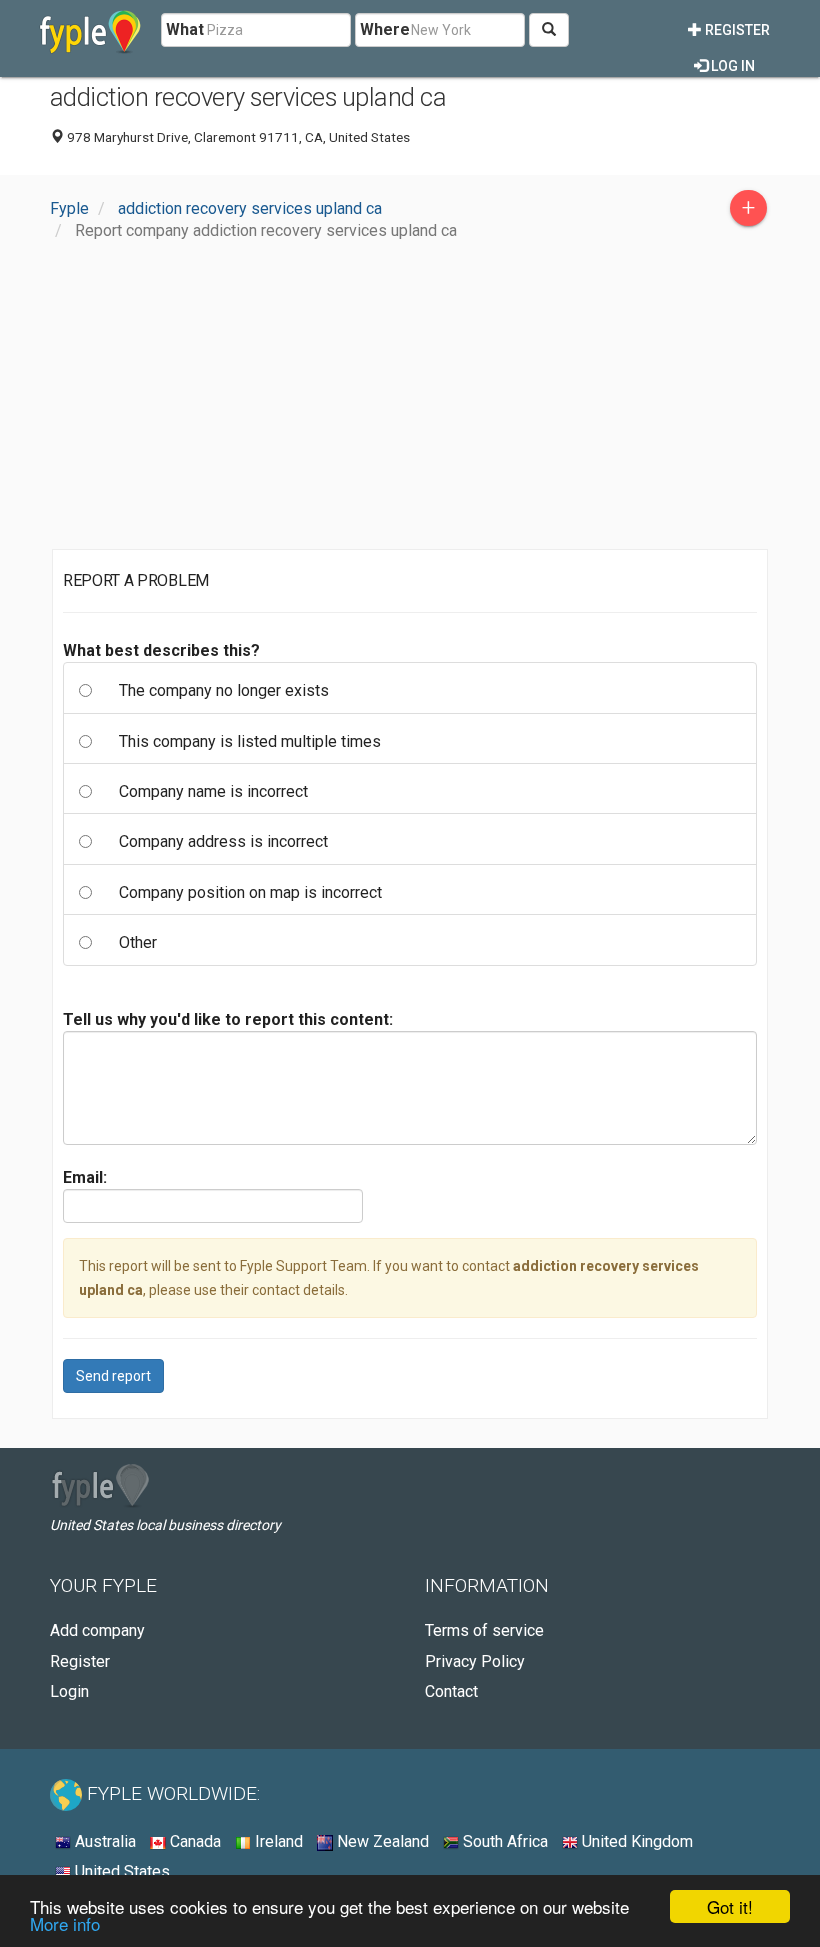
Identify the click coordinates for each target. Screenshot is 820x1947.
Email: (85, 1177)
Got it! (730, 1906)
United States (120, 1871)
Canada (193, 1841)
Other (138, 942)
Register (736, 30)
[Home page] (90, 30)
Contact (451, 1691)
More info (65, 1923)
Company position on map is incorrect (250, 892)
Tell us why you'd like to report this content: (228, 1019)
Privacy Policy (475, 1661)
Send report (113, 1376)
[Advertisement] (410, 400)
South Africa (503, 1841)
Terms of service (484, 1630)
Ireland (277, 1841)
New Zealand (381, 1841)
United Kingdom (635, 1841)
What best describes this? (161, 650)
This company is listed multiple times (250, 741)
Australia (103, 1841)
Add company (97, 1630)
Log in (731, 66)
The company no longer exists (224, 690)
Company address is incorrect (223, 841)
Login (69, 1691)
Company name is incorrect (213, 791)
